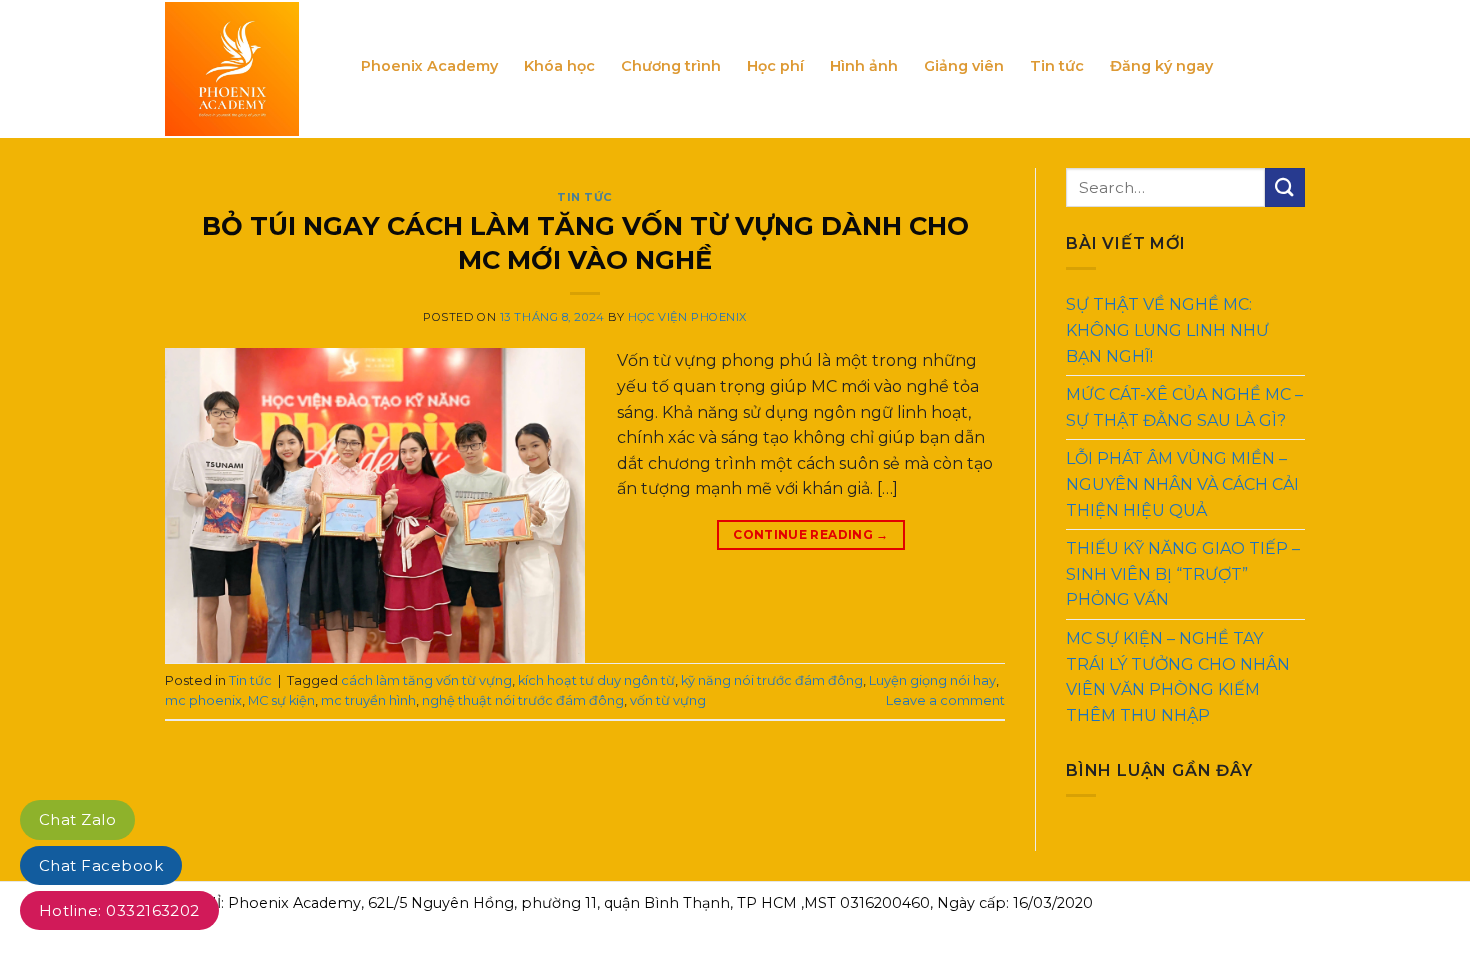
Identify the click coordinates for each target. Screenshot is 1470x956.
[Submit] (1285, 187)
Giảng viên (964, 66)
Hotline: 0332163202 (119, 910)
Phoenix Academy (429, 66)
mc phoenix (203, 700)
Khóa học (559, 66)
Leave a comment (945, 700)
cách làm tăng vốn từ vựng (426, 680)
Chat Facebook (101, 865)
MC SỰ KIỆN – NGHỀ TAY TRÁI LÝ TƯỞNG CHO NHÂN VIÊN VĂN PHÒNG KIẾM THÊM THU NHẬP (1178, 677)
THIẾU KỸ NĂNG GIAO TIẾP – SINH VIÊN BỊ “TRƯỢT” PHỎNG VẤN (1183, 574)
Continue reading (811, 534)
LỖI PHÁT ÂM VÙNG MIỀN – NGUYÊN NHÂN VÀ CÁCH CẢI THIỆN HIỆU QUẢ (1182, 484)
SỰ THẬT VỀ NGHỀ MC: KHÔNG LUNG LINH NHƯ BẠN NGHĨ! (1167, 330)
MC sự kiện (281, 700)
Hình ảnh (864, 66)
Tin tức (1057, 66)
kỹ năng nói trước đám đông (772, 680)
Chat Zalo (77, 819)
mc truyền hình (368, 700)
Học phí (775, 66)
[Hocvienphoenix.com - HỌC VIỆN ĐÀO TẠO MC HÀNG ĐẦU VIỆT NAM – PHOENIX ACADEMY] (248, 69)
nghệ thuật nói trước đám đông (523, 700)
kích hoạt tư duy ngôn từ (596, 680)
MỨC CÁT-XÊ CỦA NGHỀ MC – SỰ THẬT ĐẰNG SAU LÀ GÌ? (1184, 407)
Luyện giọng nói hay (932, 680)
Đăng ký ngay (1161, 66)
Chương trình (671, 66)
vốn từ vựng (668, 700)
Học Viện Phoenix (687, 317)
